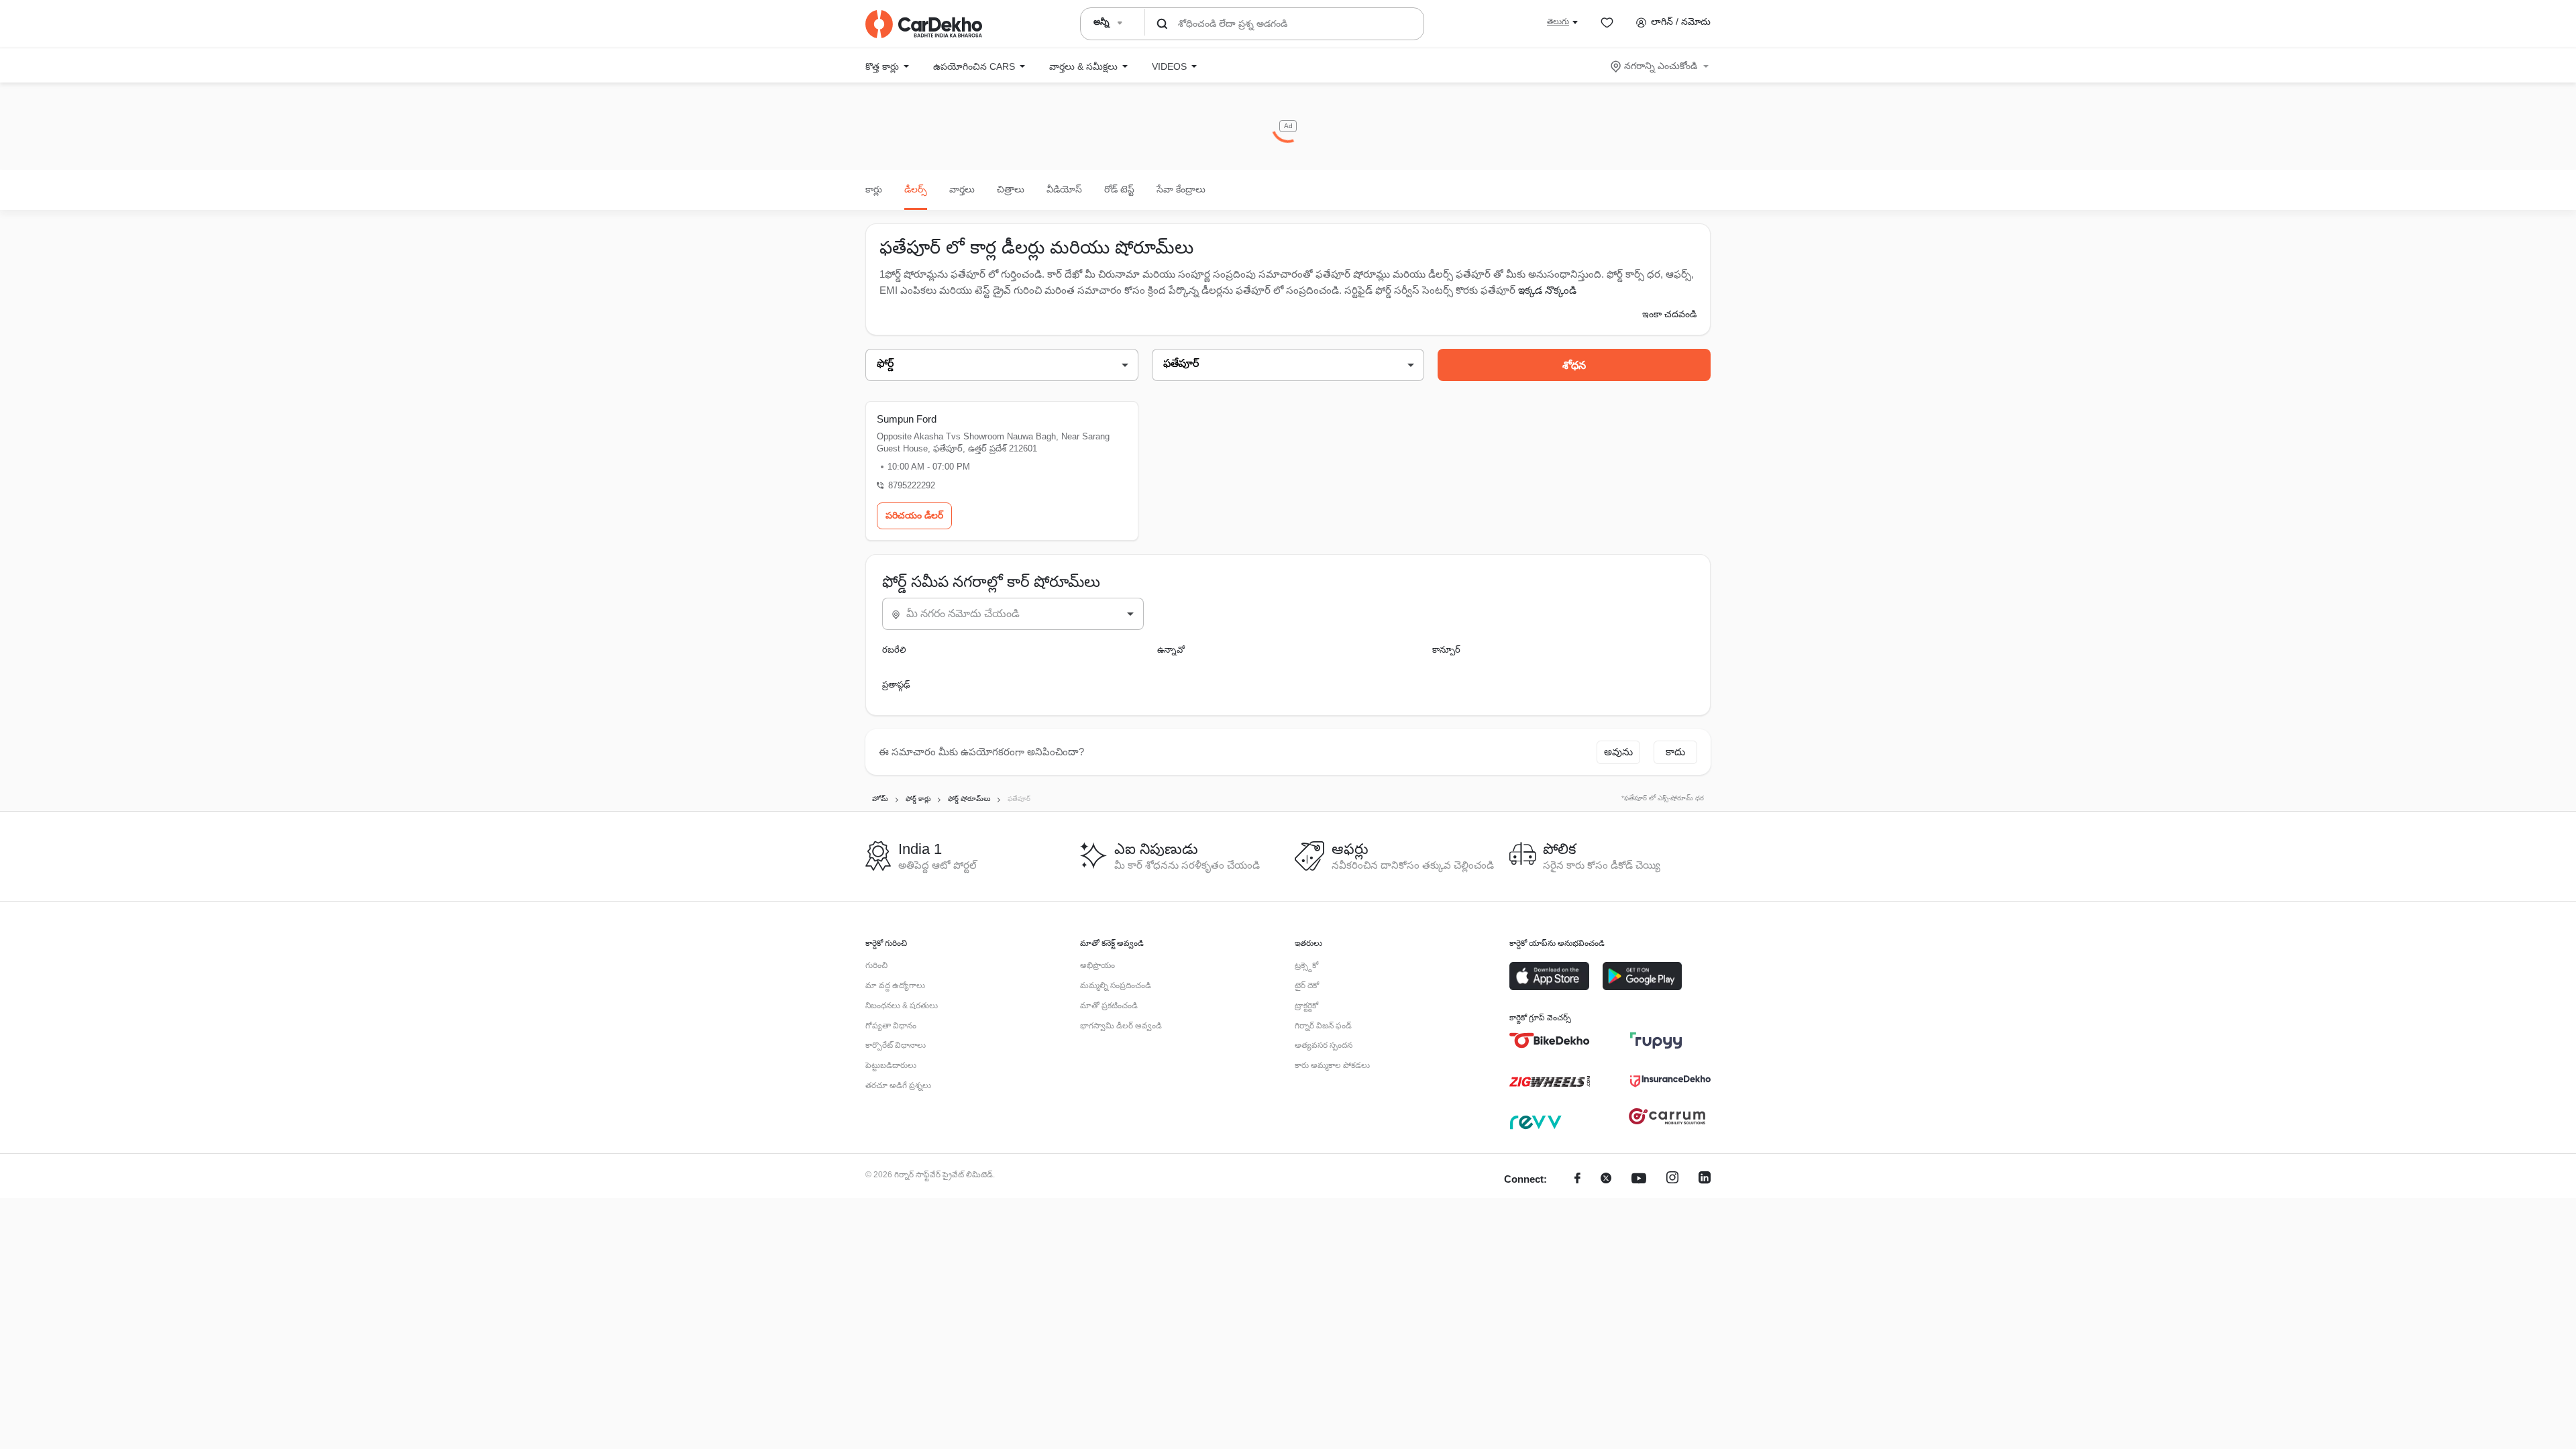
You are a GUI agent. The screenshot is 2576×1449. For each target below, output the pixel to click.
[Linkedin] (1705, 1180)
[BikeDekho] (1550, 1040)
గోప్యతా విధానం (891, 1026)
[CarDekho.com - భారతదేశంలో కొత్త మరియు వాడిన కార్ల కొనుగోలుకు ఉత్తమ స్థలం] (924, 24)
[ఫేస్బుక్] (1577, 1180)
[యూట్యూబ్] (1639, 1180)
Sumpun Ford (907, 419)
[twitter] (1606, 1180)
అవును (1618, 752)
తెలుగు (1558, 21)
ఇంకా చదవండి (1669, 314)
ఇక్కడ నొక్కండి (1547, 290)
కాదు (1675, 752)
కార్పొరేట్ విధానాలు (896, 1045)
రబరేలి (894, 650)
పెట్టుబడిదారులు (891, 1065)
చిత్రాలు (1011, 189)
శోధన (1574, 365)
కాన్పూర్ (1446, 650)
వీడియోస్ (1064, 189)
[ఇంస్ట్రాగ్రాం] (1672, 1180)
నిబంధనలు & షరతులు (902, 1006)
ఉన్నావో (1171, 650)
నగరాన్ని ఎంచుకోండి (1661, 66)
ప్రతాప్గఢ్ (896, 685)
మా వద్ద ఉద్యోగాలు (895, 985)
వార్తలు (962, 189)
